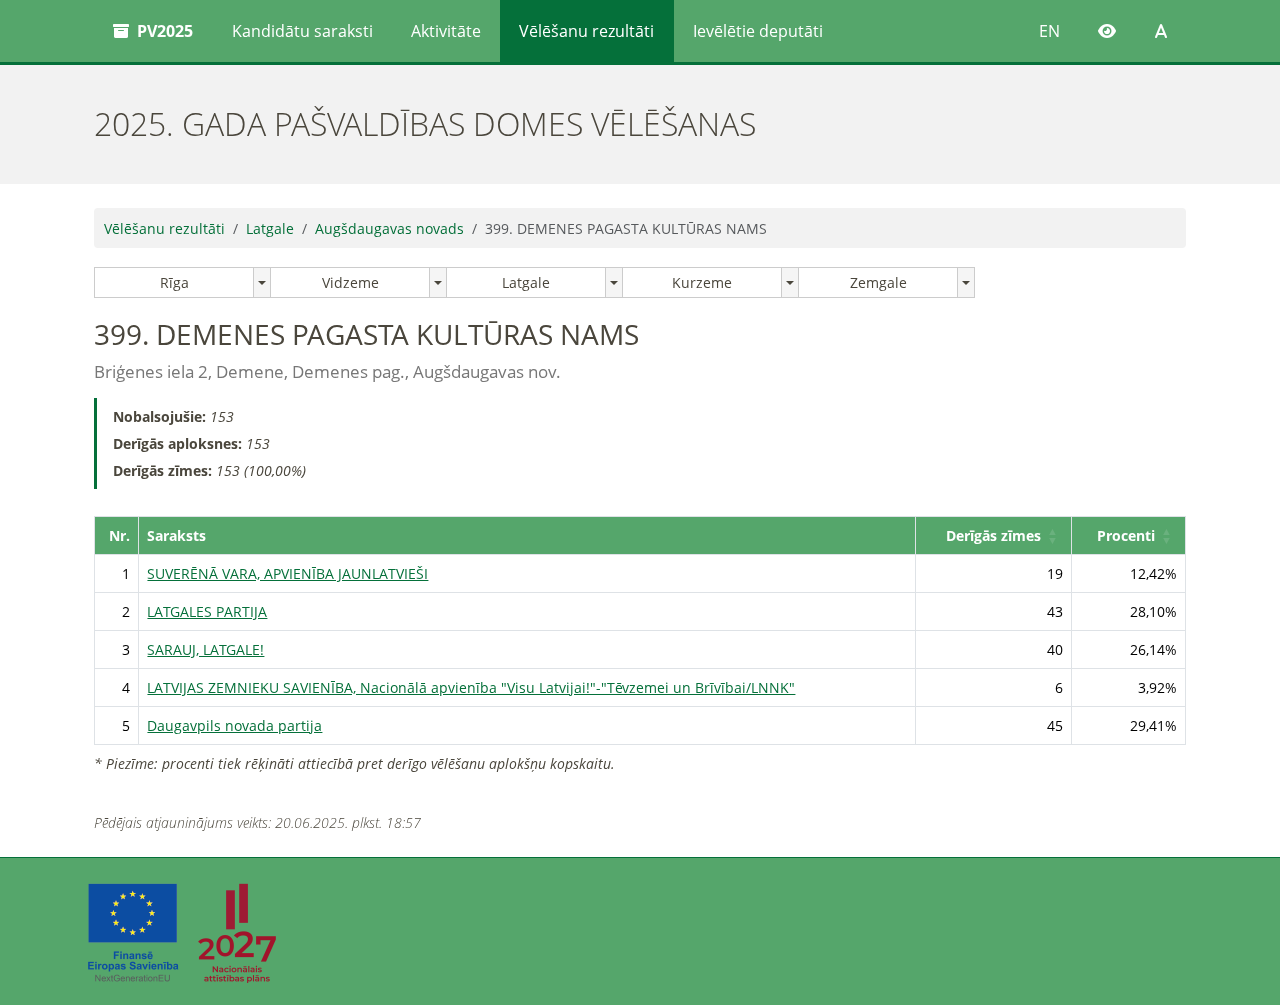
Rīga (174, 282)
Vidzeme (350, 282)
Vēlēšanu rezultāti (586, 31)
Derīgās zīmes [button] (993, 535)
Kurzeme (702, 282)
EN (1049, 31)
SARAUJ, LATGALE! (205, 649)
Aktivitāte (446, 31)
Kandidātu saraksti (302, 31)
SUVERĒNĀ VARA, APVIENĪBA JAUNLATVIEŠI (287, 573)
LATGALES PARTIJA (207, 611)
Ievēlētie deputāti (758, 31)
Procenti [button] (1126, 535)
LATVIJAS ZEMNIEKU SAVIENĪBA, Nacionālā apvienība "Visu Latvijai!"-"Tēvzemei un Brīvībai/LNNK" (471, 687)
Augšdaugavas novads (389, 228)
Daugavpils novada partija (234, 725)
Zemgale (878, 282)
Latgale (270, 228)
